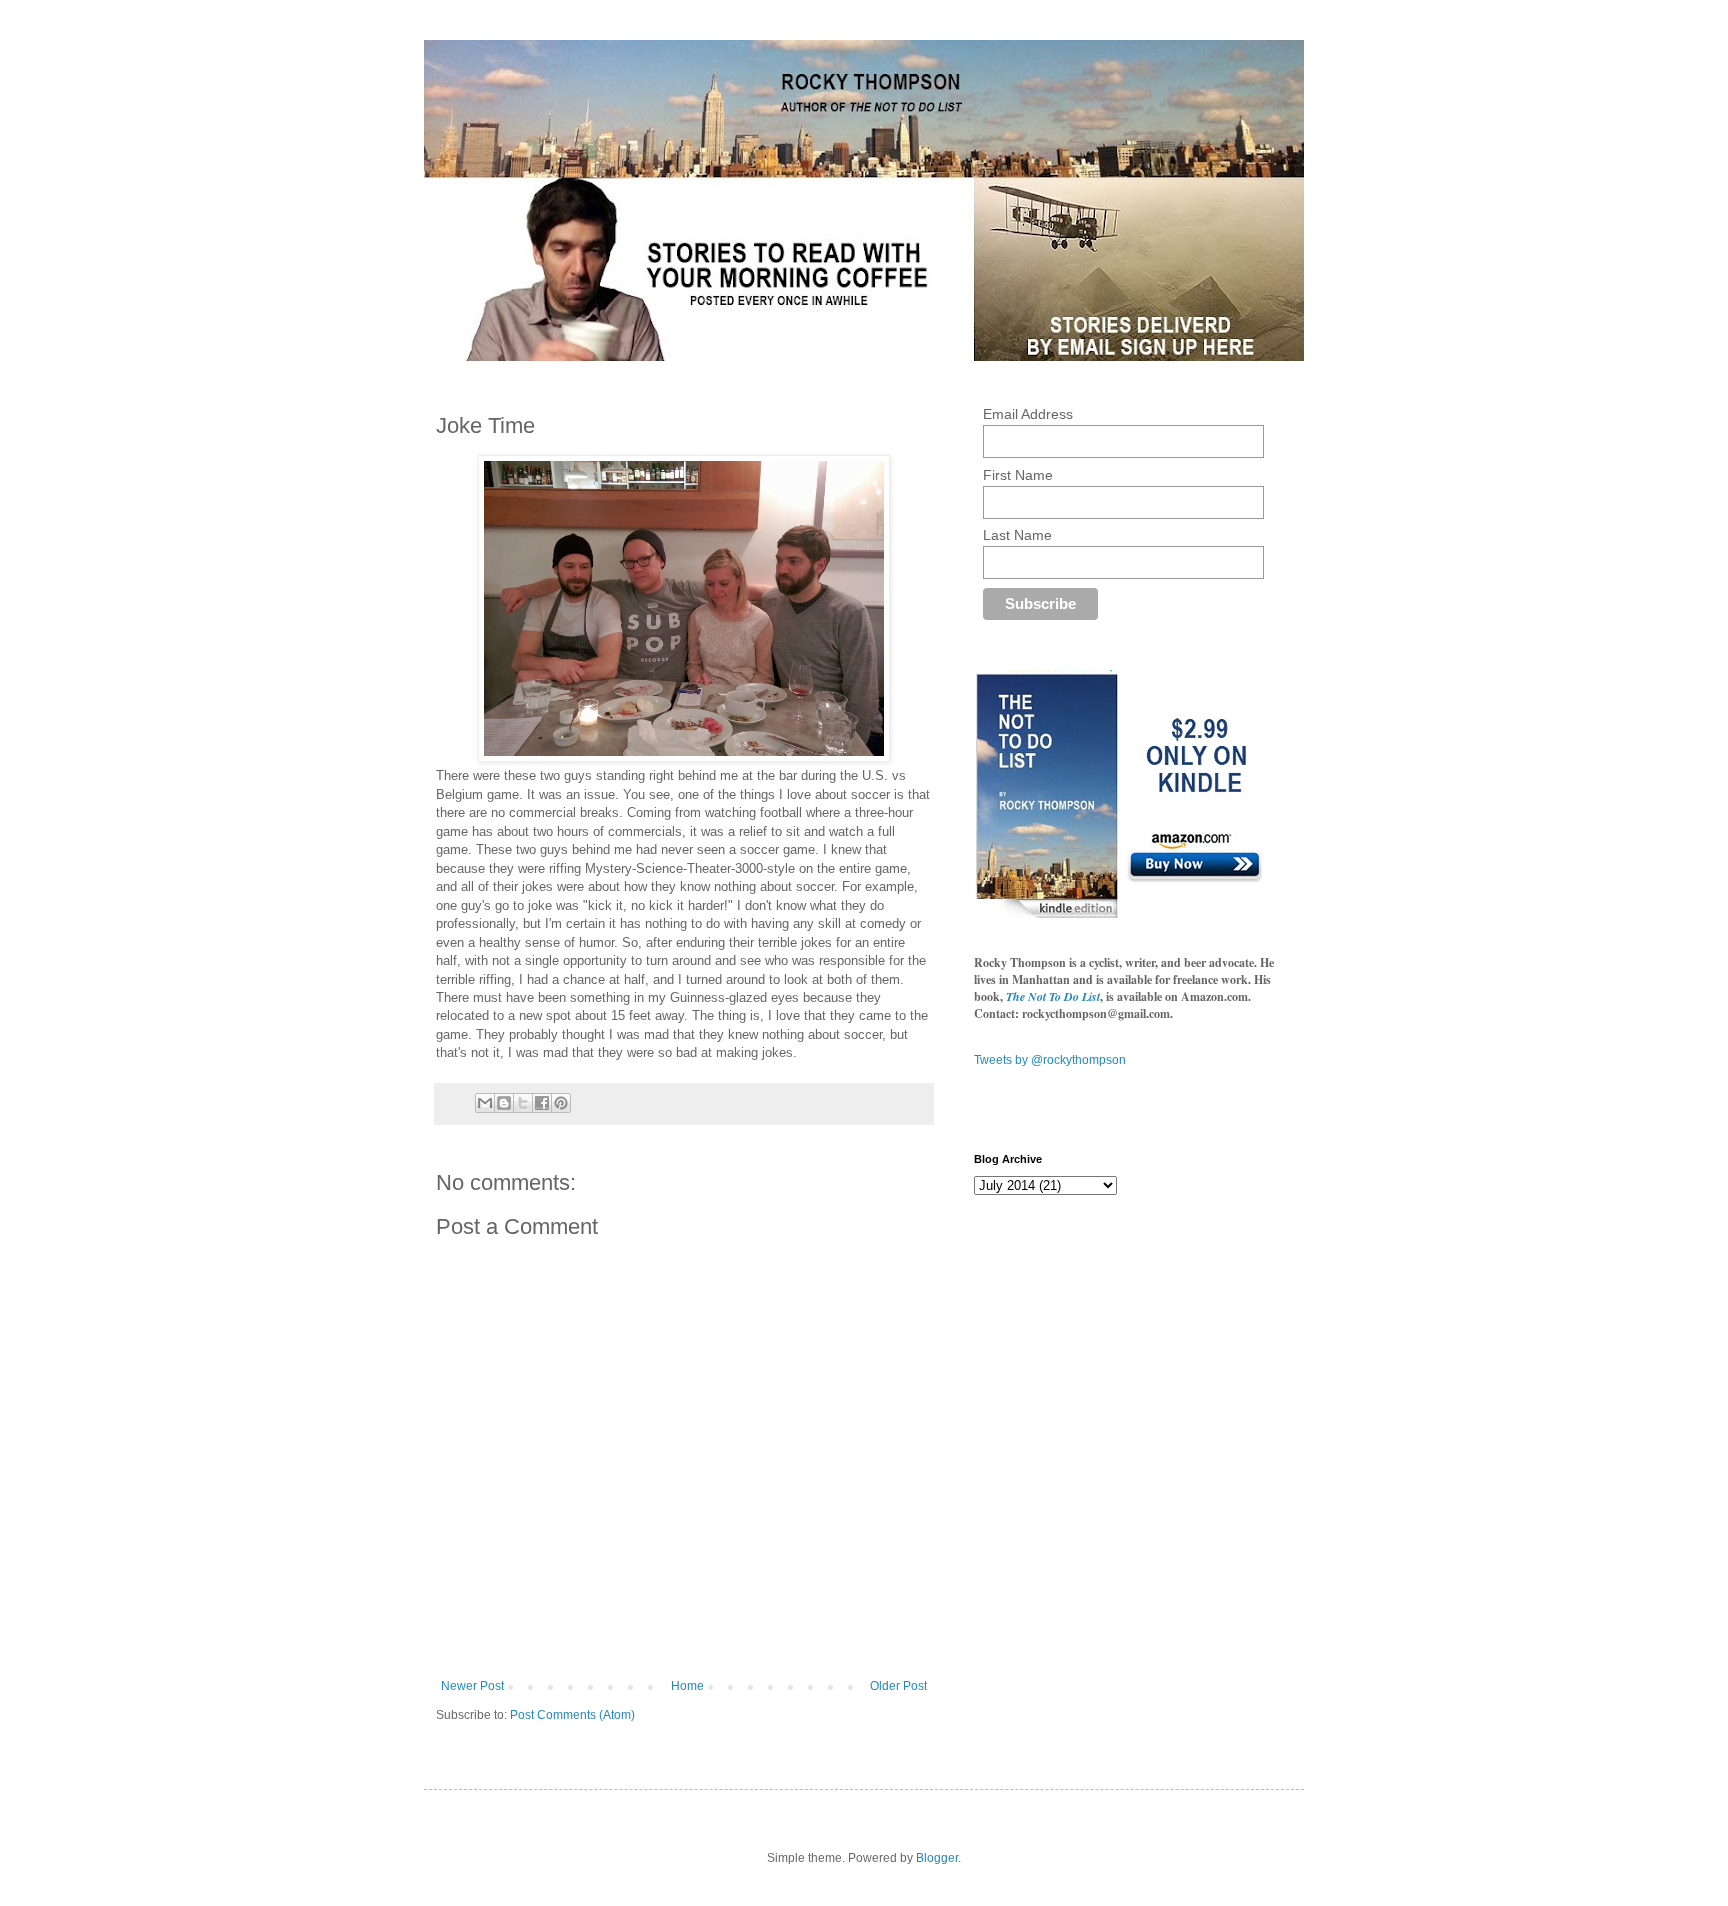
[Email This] (485, 1103)
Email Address (1028, 414)
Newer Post (472, 1686)
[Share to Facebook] (542, 1103)
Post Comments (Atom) (572, 1715)
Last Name (1017, 535)
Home (687, 1686)
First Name (1018, 475)
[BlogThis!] (504, 1103)
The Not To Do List (1053, 996)
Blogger (937, 1858)
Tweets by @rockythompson (1050, 1060)
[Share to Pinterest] (561, 1103)
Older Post (898, 1686)
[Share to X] (523, 1103)
